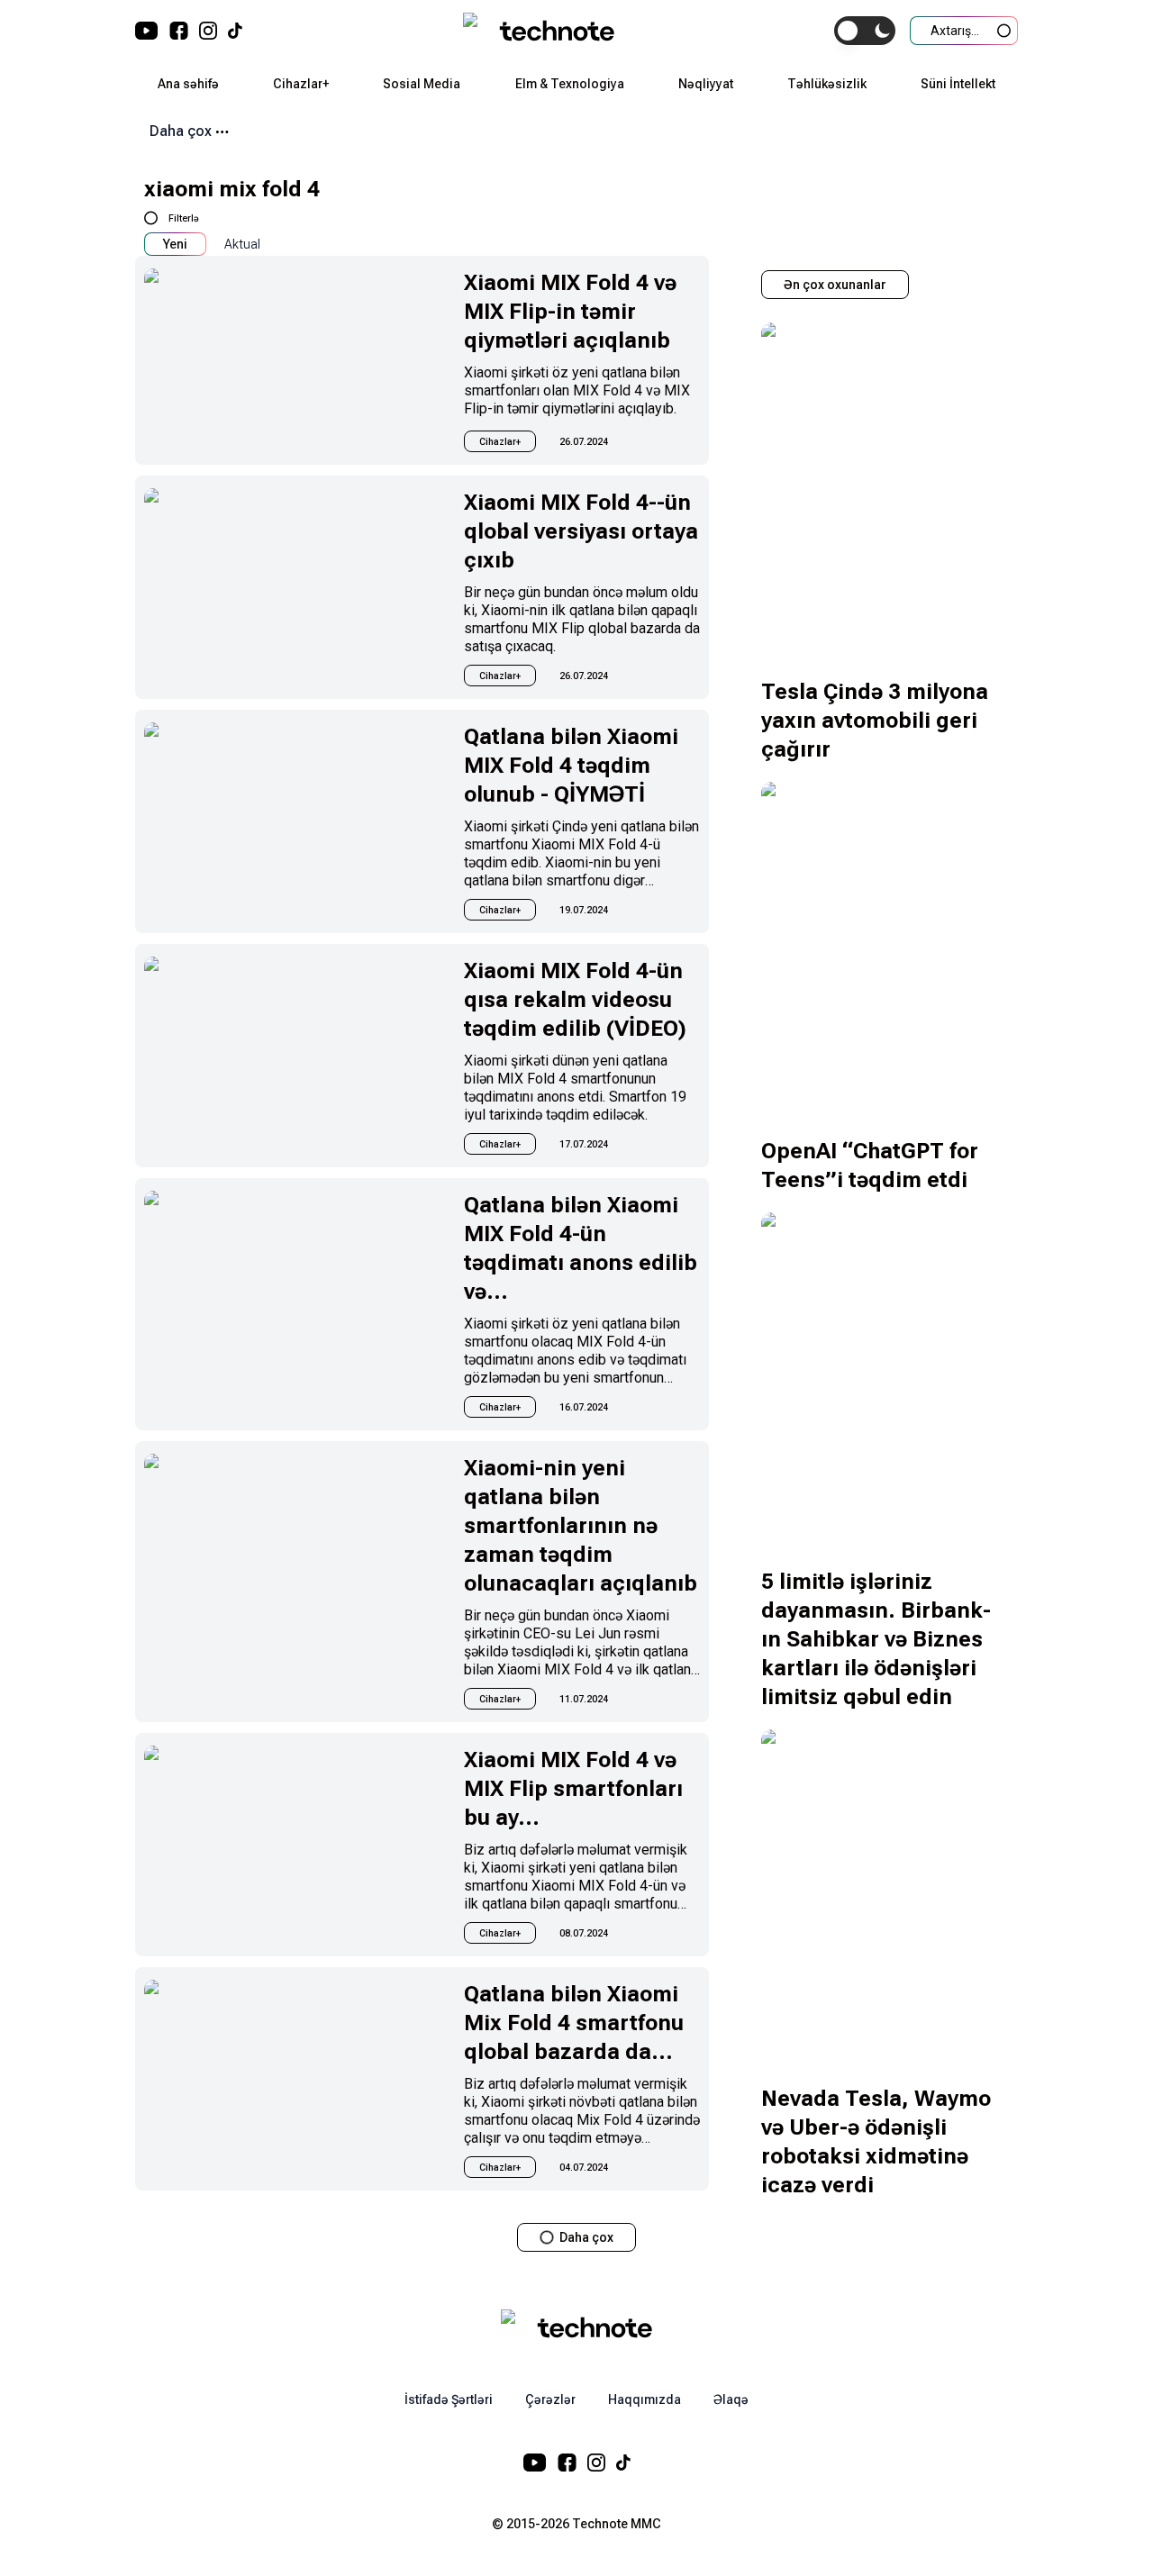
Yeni (175, 244)
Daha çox (181, 131)
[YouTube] (147, 31)
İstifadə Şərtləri (449, 2399)
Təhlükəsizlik (827, 84)
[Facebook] (179, 31)
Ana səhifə (188, 84)
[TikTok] (235, 31)
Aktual (242, 244)
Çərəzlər (550, 2399)
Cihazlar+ (301, 84)
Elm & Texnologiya (570, 84)
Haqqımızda (645, 2399)
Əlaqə (731, 2399)
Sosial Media (422, 84)
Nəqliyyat (706, 84)
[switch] (865, 31)
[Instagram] (208, 31)
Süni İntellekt (958, 84)
